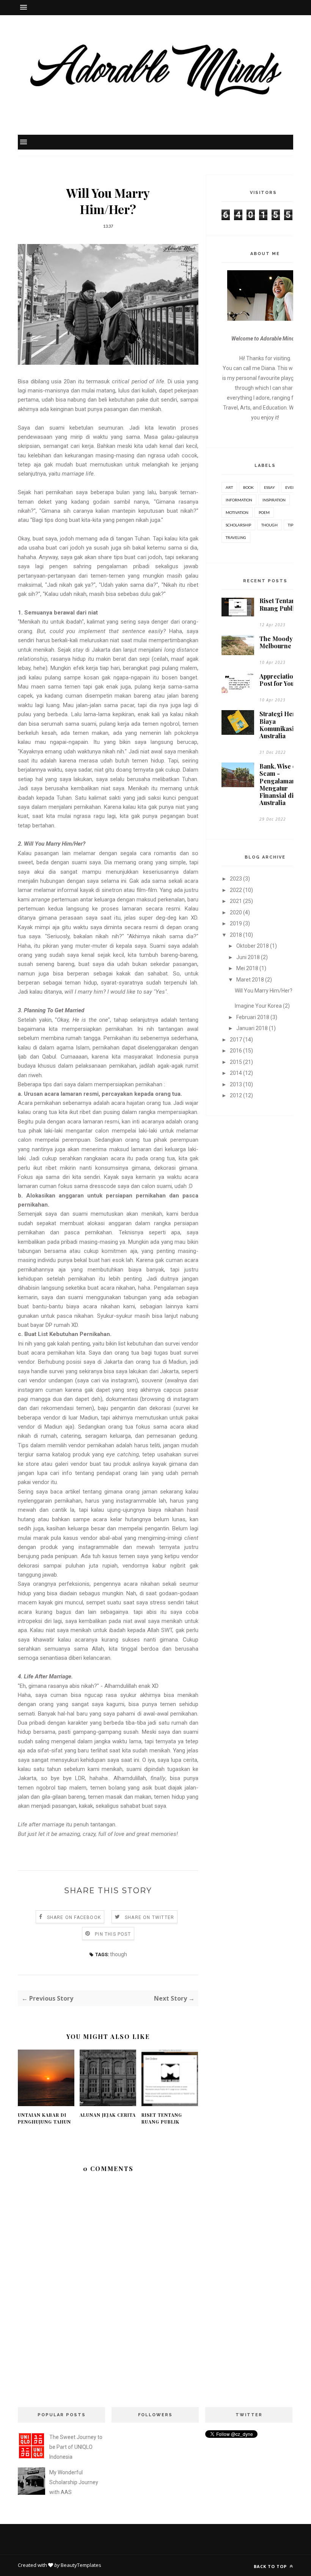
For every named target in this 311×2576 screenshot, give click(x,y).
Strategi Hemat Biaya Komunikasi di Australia (281, 725)
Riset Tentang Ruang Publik (162, 2118)
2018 (236, 935)
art (229, 487)
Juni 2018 (248, 957)
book (248, 487)
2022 (236, 890)
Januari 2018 (252, 1028)
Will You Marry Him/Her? (264, 991)
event (291, 487)
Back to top (271, 2566)
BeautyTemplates (81, 2565)
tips (291, 525)
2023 (236, 879)
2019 (236, 923)
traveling (236, 537)
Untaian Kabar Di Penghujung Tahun (44, 2118)
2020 (236, 912)
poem (264, 512)
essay (269, 487)
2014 (236, 1073)
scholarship (238, 525)
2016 (236, 1051)
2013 (236, 1084)
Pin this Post (113, 1934)
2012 (236, 1095)
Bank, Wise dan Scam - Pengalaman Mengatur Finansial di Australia (281, 784)
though (119, 1954)
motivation (237, 512)
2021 (236, 901)
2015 (236, 1062)
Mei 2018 (247, 968)
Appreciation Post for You (278, 680)
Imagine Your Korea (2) (262, 1006)
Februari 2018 (253, 1017)
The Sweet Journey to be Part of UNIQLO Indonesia (76, 2447)
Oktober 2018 (253, 946)
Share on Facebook (74, 1917)
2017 (236, 1040)
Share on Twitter (149, 1917)
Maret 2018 (250, 980)
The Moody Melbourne (276, 642)
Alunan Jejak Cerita (108, 2115)
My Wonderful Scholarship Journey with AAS (74, 2482)
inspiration (274, 500)
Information (239, 500)
